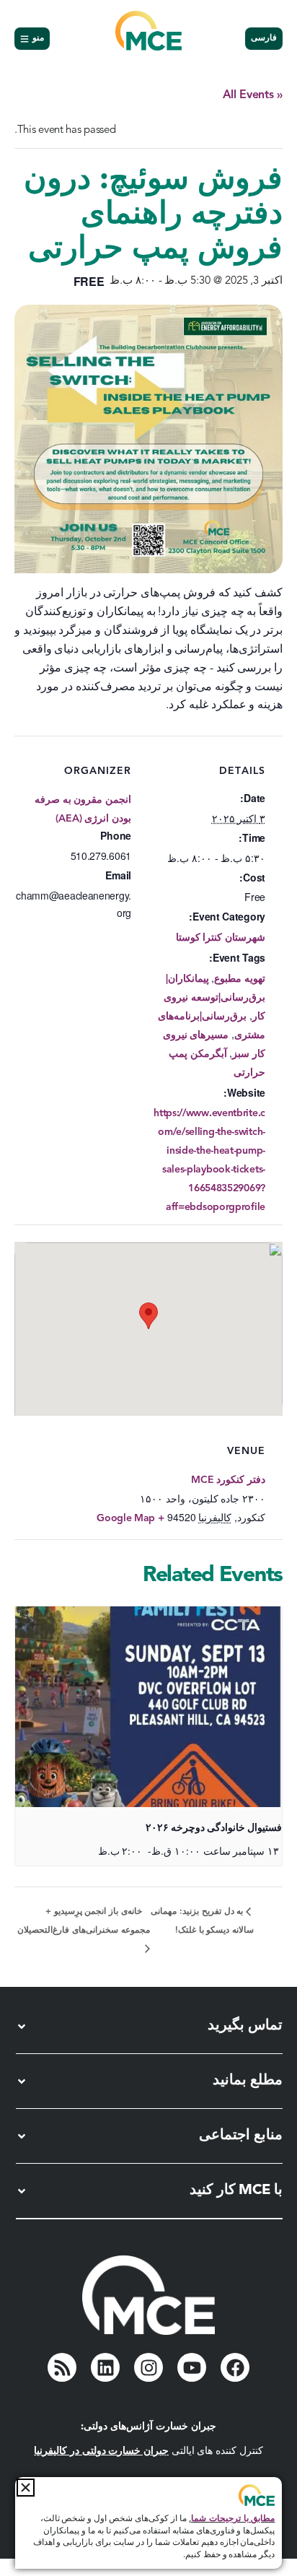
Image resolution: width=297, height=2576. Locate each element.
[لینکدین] (105, 2367)
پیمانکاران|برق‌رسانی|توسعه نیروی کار (214, 998)
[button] (26, 2488)
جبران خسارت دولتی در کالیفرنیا (101, 2451)
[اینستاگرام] (148, 2367)
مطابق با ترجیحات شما (233, 2519)
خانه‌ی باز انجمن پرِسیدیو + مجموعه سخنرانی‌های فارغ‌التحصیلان (83, 1921)
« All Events (253, 95)
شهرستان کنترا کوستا (221, 938)
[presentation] (148, 1707)
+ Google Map (130, 1518)
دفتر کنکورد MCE (228, 1480)
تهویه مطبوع (240, 979)
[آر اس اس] (62, 2367)
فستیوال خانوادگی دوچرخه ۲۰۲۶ (214, 1828)
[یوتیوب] (192, 2367)
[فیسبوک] (235, 2367)
